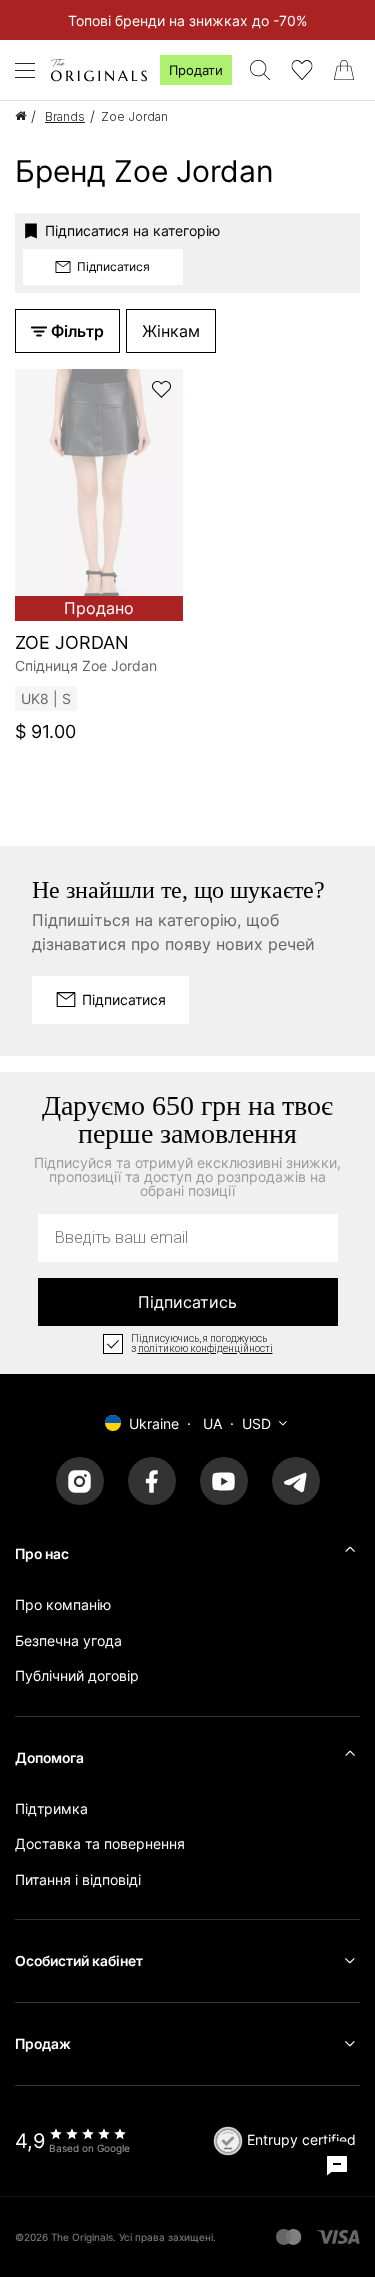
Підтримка (51, 1808)
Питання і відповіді (78, 1879)
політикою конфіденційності (205, 1349)
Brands (65, 116)
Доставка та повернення (100, 1843)
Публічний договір (77, 1675)
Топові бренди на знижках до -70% (187, 20)
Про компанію (63, 1604)
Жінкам (171, 331)
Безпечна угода (68, 1640)
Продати (196, 70)
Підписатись (187, 1302)
